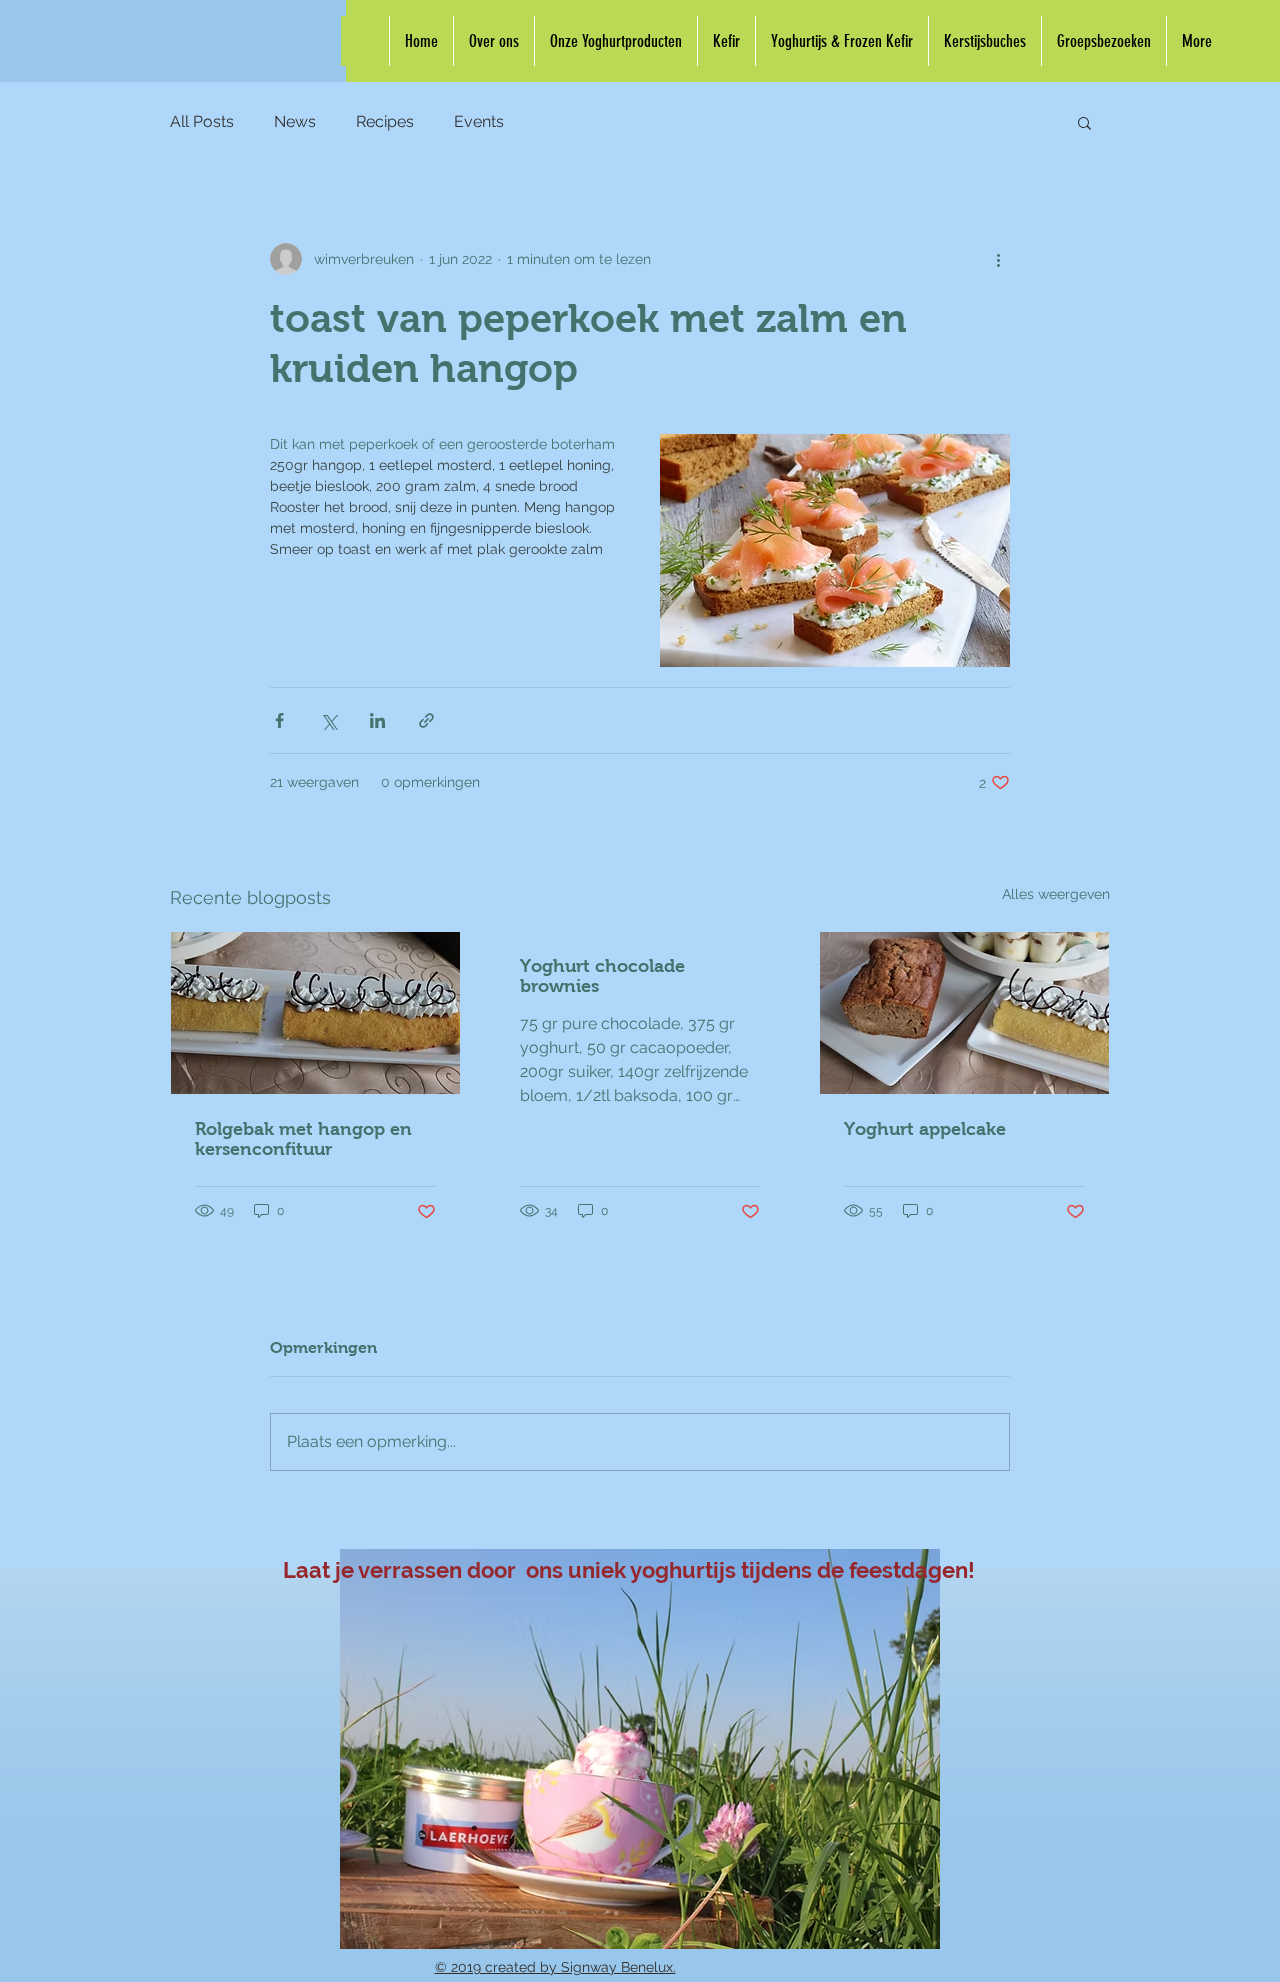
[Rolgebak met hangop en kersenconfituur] (315, 1013)
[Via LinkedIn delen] (377, 720)
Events (479, 121)
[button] (1084, 122)
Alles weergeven (1056, 894)
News (295, 121)
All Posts (202, 121)
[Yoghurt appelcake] (964, 1013)
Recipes (385, 121)
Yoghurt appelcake (925, 1129)
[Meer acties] (998, 259)
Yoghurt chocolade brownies (602, 976)
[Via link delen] (426, 720)
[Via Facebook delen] (279, 720)
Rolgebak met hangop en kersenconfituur (303, 1139)
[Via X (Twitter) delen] (328, 720)
